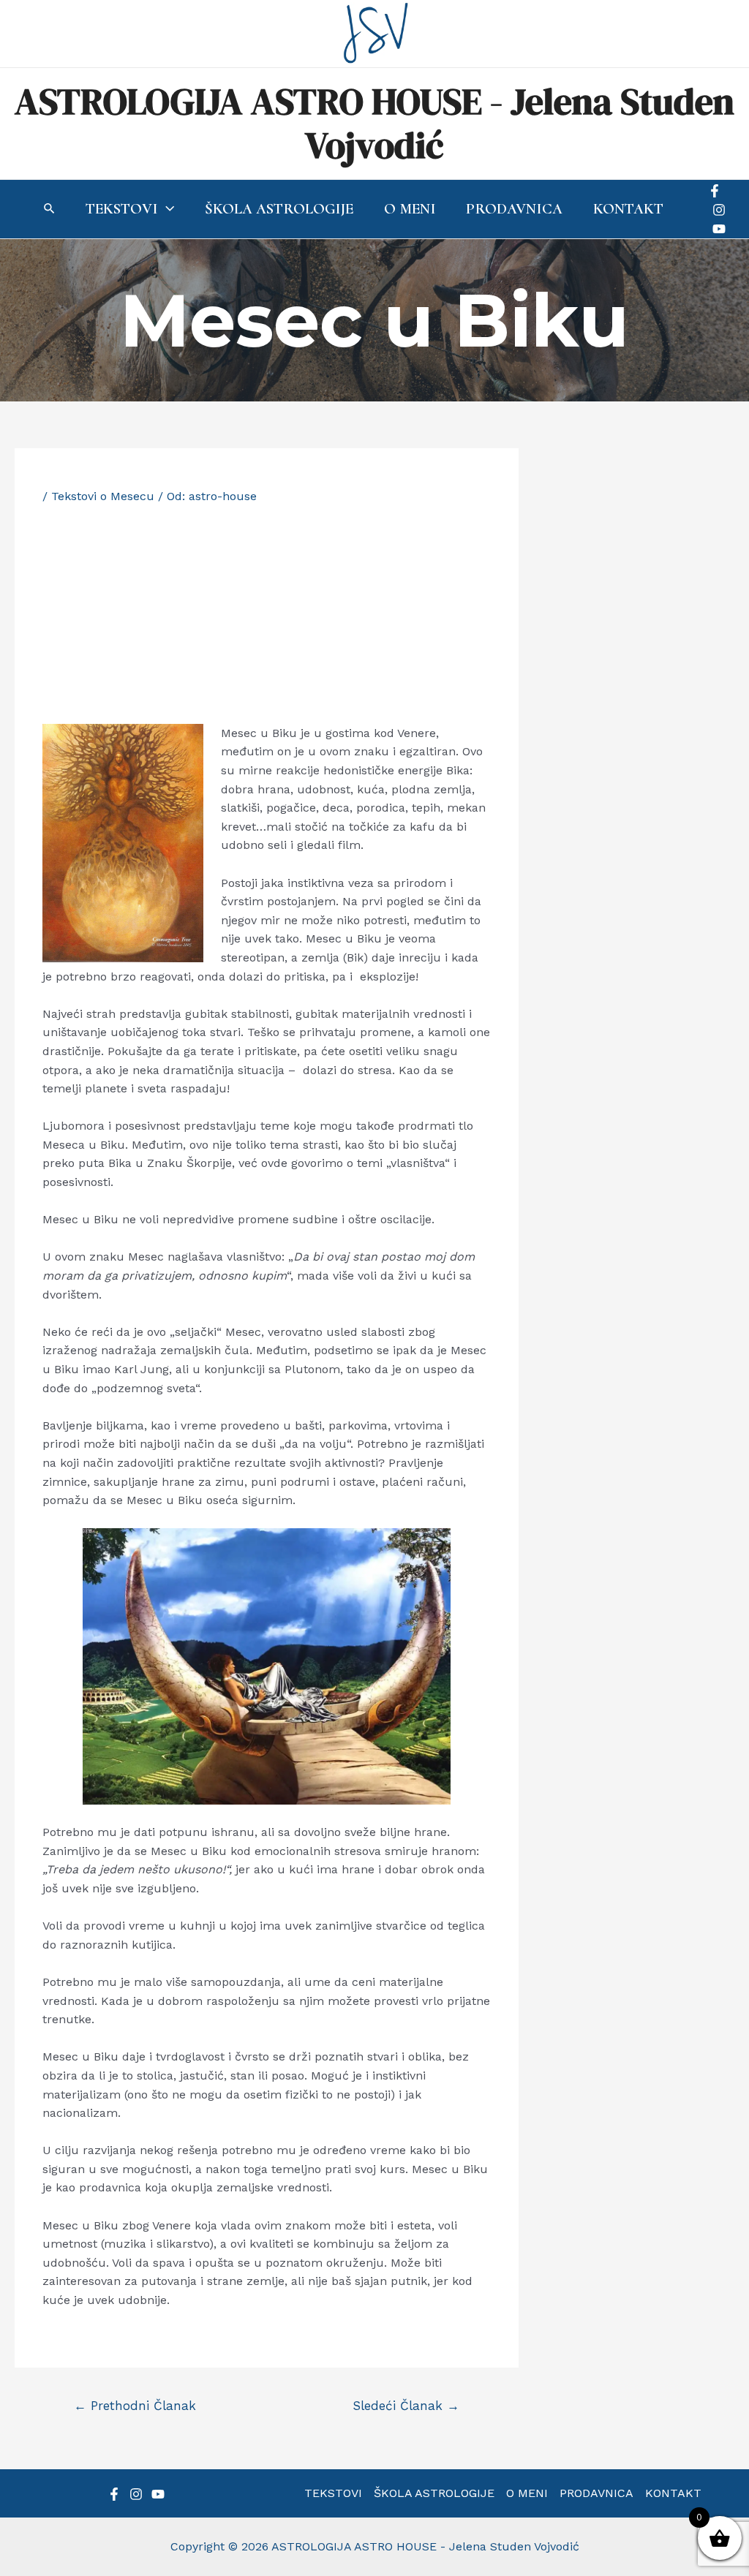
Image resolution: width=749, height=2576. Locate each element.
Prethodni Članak (135, 2406)
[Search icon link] (50, 210)
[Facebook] (715, 191)
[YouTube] (719, 229)
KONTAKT (673, 2493)
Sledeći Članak (406, 2406)
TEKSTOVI (333, 2493)
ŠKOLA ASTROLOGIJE (434, 2493)
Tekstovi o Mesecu (103, 496)
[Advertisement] (266, 614)
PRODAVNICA (596, 2493)
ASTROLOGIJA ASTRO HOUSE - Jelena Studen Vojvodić (374, 123)
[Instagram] (719, 210)
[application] (166, 209)
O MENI (527, 2493)
